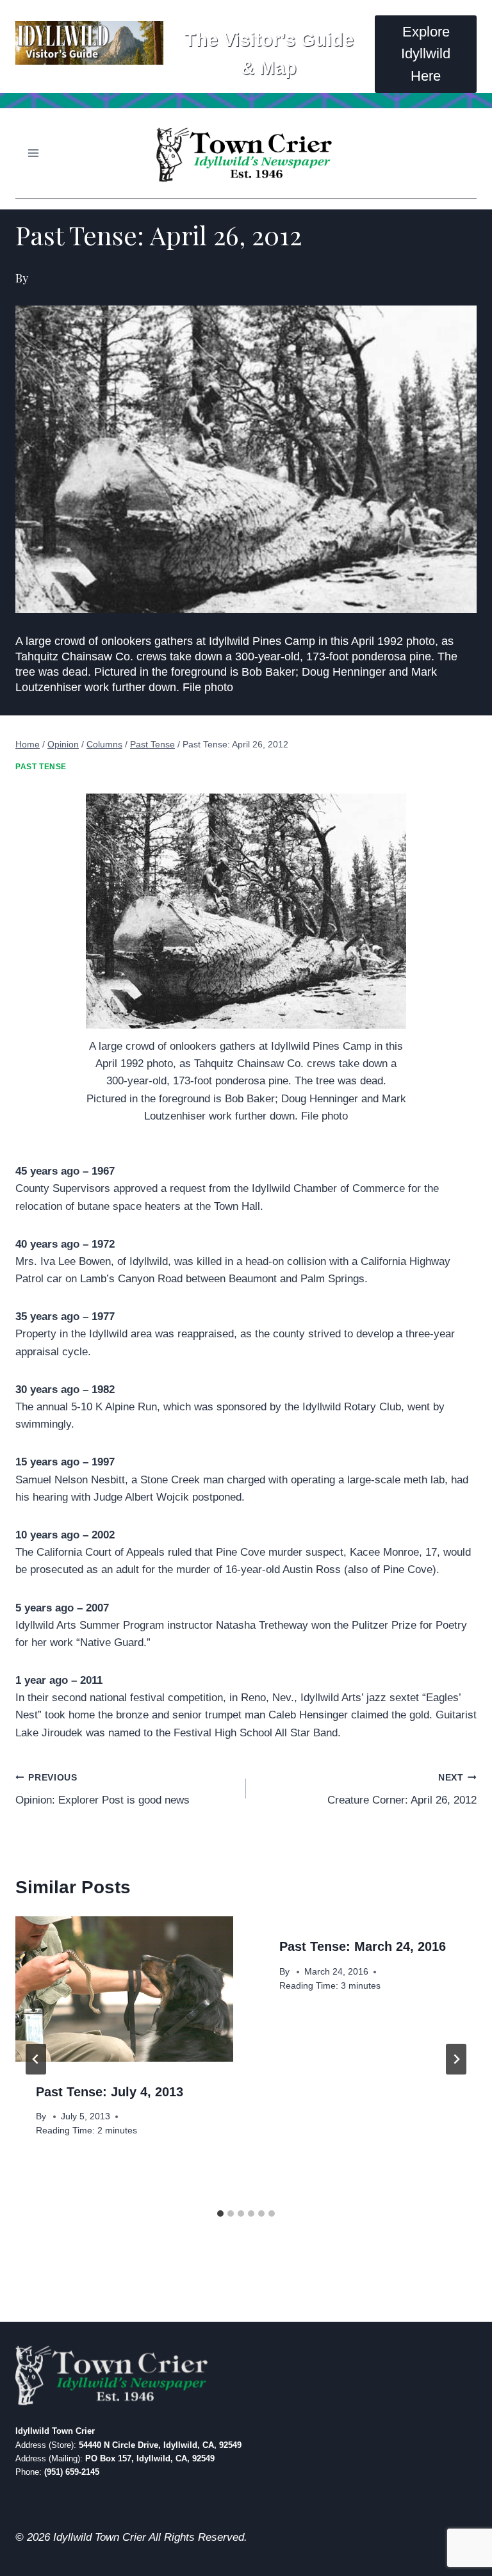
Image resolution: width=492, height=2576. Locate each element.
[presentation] (124, 1989)
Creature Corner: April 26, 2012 (402, 1789)
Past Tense (41, 767)
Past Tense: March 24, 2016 (363, 1946)
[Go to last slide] (36, 2059)
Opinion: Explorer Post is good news (102, 1789)
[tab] (220, 2213)
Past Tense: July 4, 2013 (110, 2092)
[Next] (456, 2059)
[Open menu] (34, 153)
